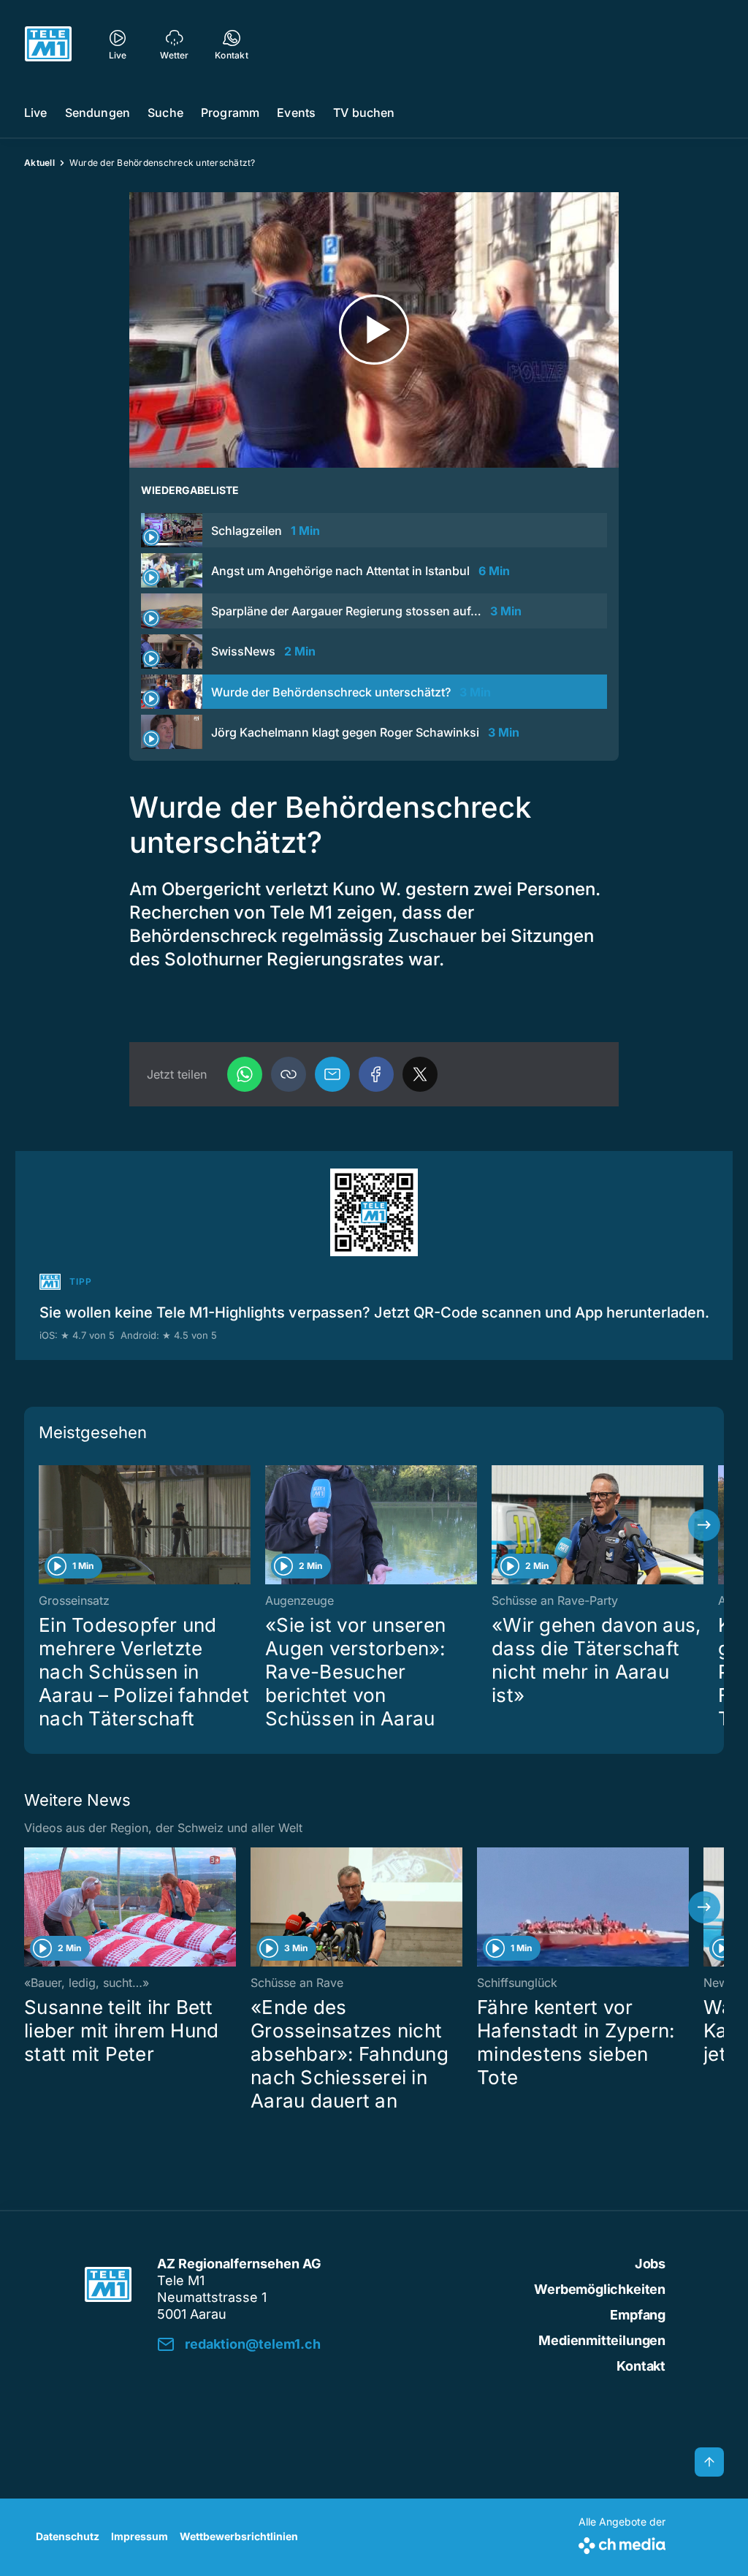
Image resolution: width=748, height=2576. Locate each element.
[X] (420, 1074)
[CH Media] (622, 2543)
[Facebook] (376, 1074)
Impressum (140, 2536)
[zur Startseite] (48, 44)
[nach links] (44, 1525)
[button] (289, 1074)
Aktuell (39, 163)
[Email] (332, 1074)
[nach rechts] (704, 1525)
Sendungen (98, 113)
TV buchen (364, 113)
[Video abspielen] (374, 330)
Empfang (638, 2315)
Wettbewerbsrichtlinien (239, 2536)
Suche (165, 113)
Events (296, 113)
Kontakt (641, 2366)
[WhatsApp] (245, 1074)
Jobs (650, 2264)
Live (36, 113)
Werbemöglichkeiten (600, 2289)
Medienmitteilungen (602, 2340)
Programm (230, 113)
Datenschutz (68, 2536)
